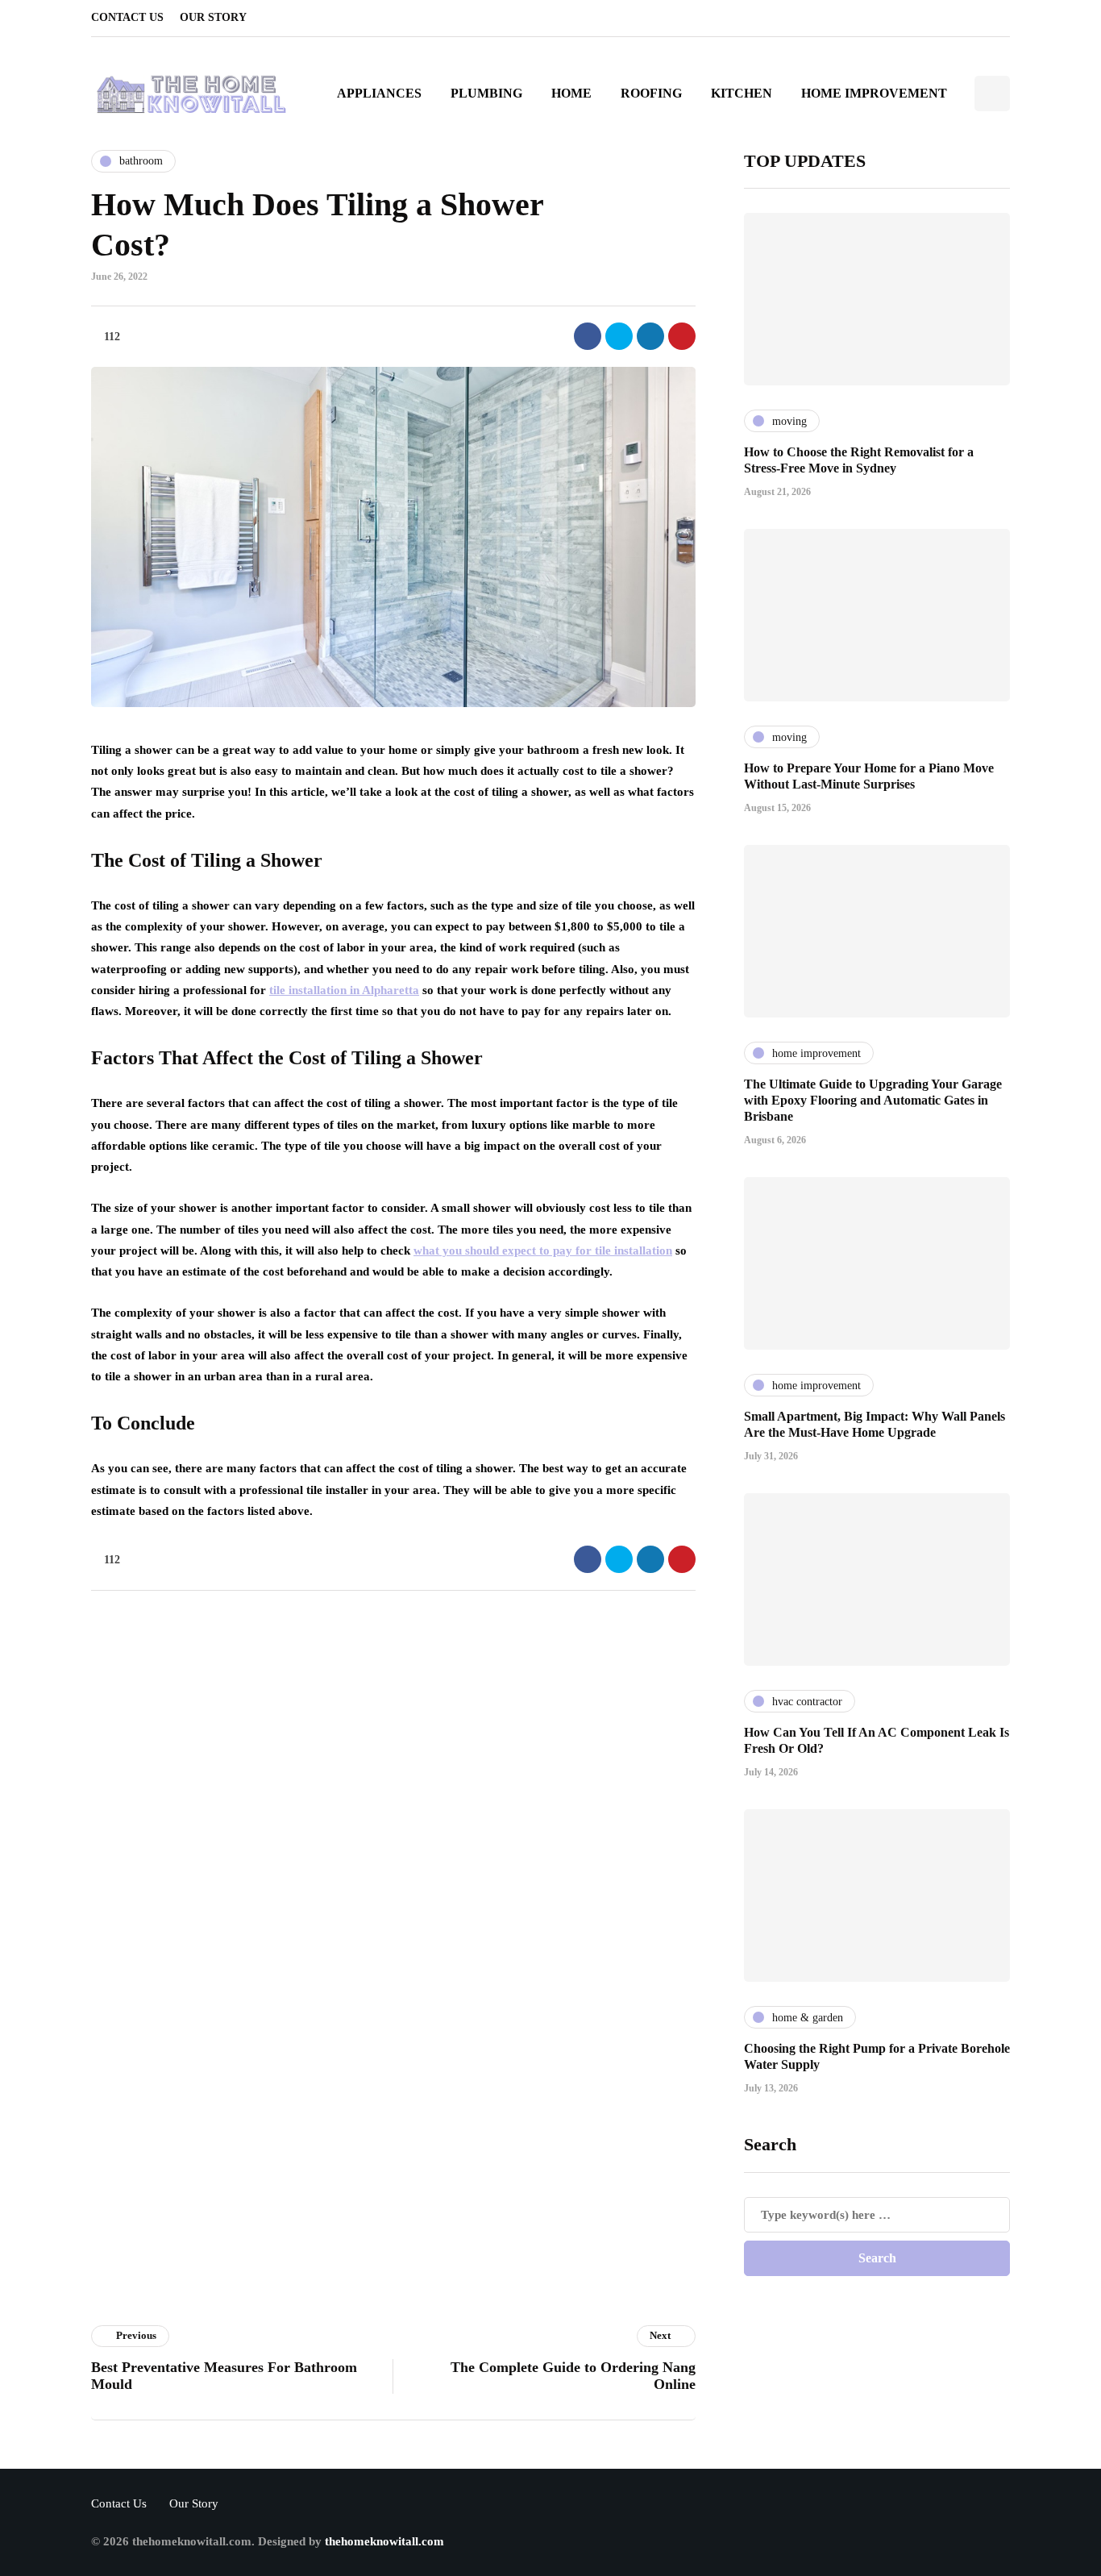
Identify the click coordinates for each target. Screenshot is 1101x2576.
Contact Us (127, 17)
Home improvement (874, 93)
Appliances (379, 93)
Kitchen (742, 93)
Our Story (213, 17)
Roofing (651, 93)
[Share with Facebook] (588, 336)
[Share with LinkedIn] (650, 336)
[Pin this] (682, 336)
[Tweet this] (619, 336)
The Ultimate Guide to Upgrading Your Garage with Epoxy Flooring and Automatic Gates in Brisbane (873, 1100)
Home (571, 93)
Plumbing (486, 93)
